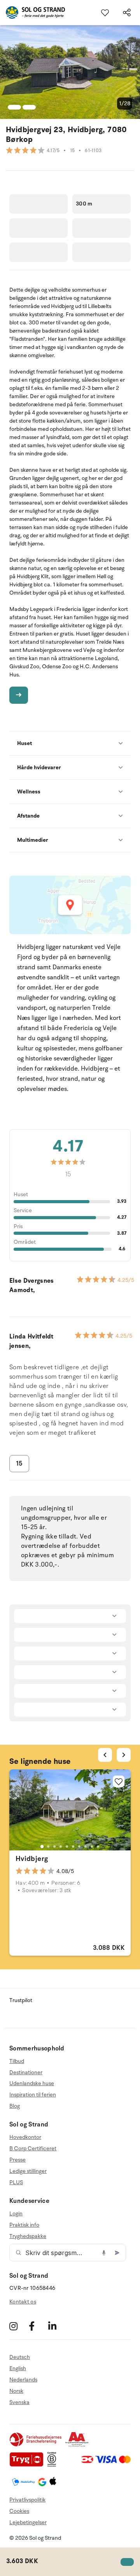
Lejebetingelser (28, 2522)
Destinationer (26, 2072)
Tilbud (17, 2061)
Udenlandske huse (32, 2083)
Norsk (16, 2391)
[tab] (42, 1847)
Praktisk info (24, 2225)
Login (16, 2214)
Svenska (19, 2402)
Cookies (19, 2511)
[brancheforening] (36, 2445)
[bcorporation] (54, 2465)
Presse (17, 2160)
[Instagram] (18, 2326)
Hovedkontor (25, 2137)
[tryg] (28, 2465)
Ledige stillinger (28, 2171)
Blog (15, 2106)
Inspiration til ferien (33, 2095)
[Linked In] (57, 2326)
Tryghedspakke (28, 2236)
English (18, 2368)
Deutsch (20, 2357)
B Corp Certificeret (33, 2148)
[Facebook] (38, 2326)
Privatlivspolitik (27, 2500)
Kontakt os (23, 2302)
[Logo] (32, 12)
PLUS (16, 2182)
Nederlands (23, 2380)
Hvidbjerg (32, 1859)
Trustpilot (21, 2000)
